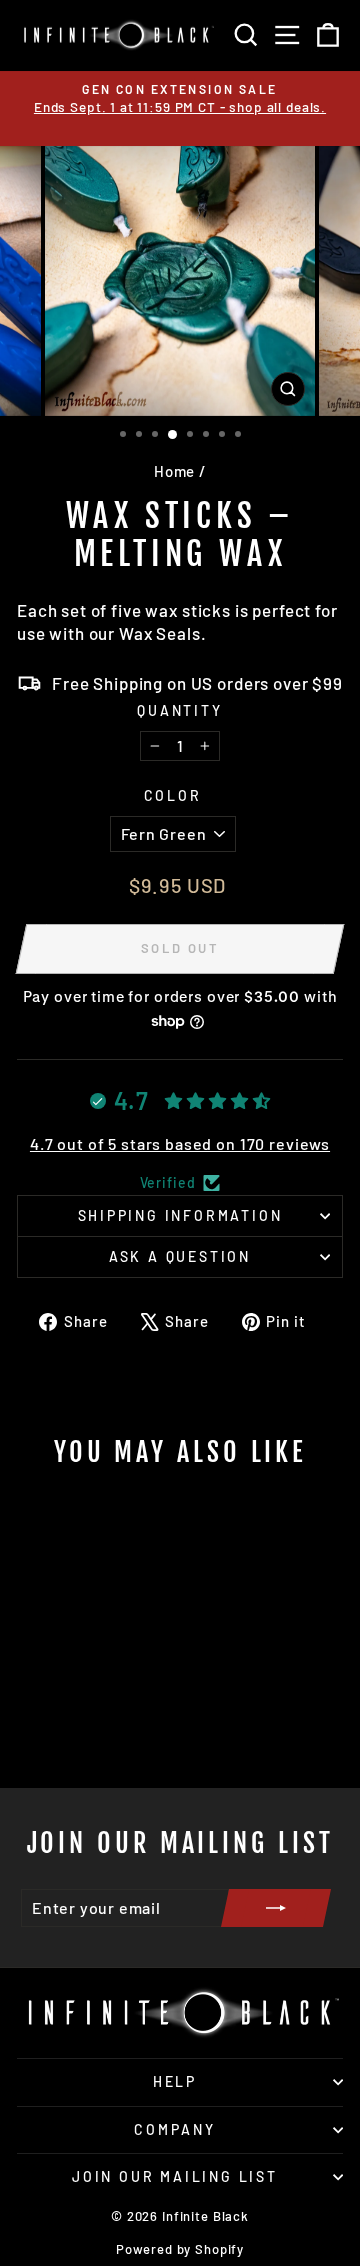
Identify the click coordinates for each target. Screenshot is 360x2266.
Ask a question (180, 1256)
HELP (175, 2081)
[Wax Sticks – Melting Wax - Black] (44, 1719)
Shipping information (180, 1215)
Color (173, 795)
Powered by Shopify (180, 2249)
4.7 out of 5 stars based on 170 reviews (180, 1143)
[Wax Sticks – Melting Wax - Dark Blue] (113, 1719)
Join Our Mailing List (175, 2176)
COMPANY (175, 2129)
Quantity (179, 710)
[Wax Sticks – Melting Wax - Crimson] (67, 1719)
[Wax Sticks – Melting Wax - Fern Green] (90, 1719)
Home (174, 471)
